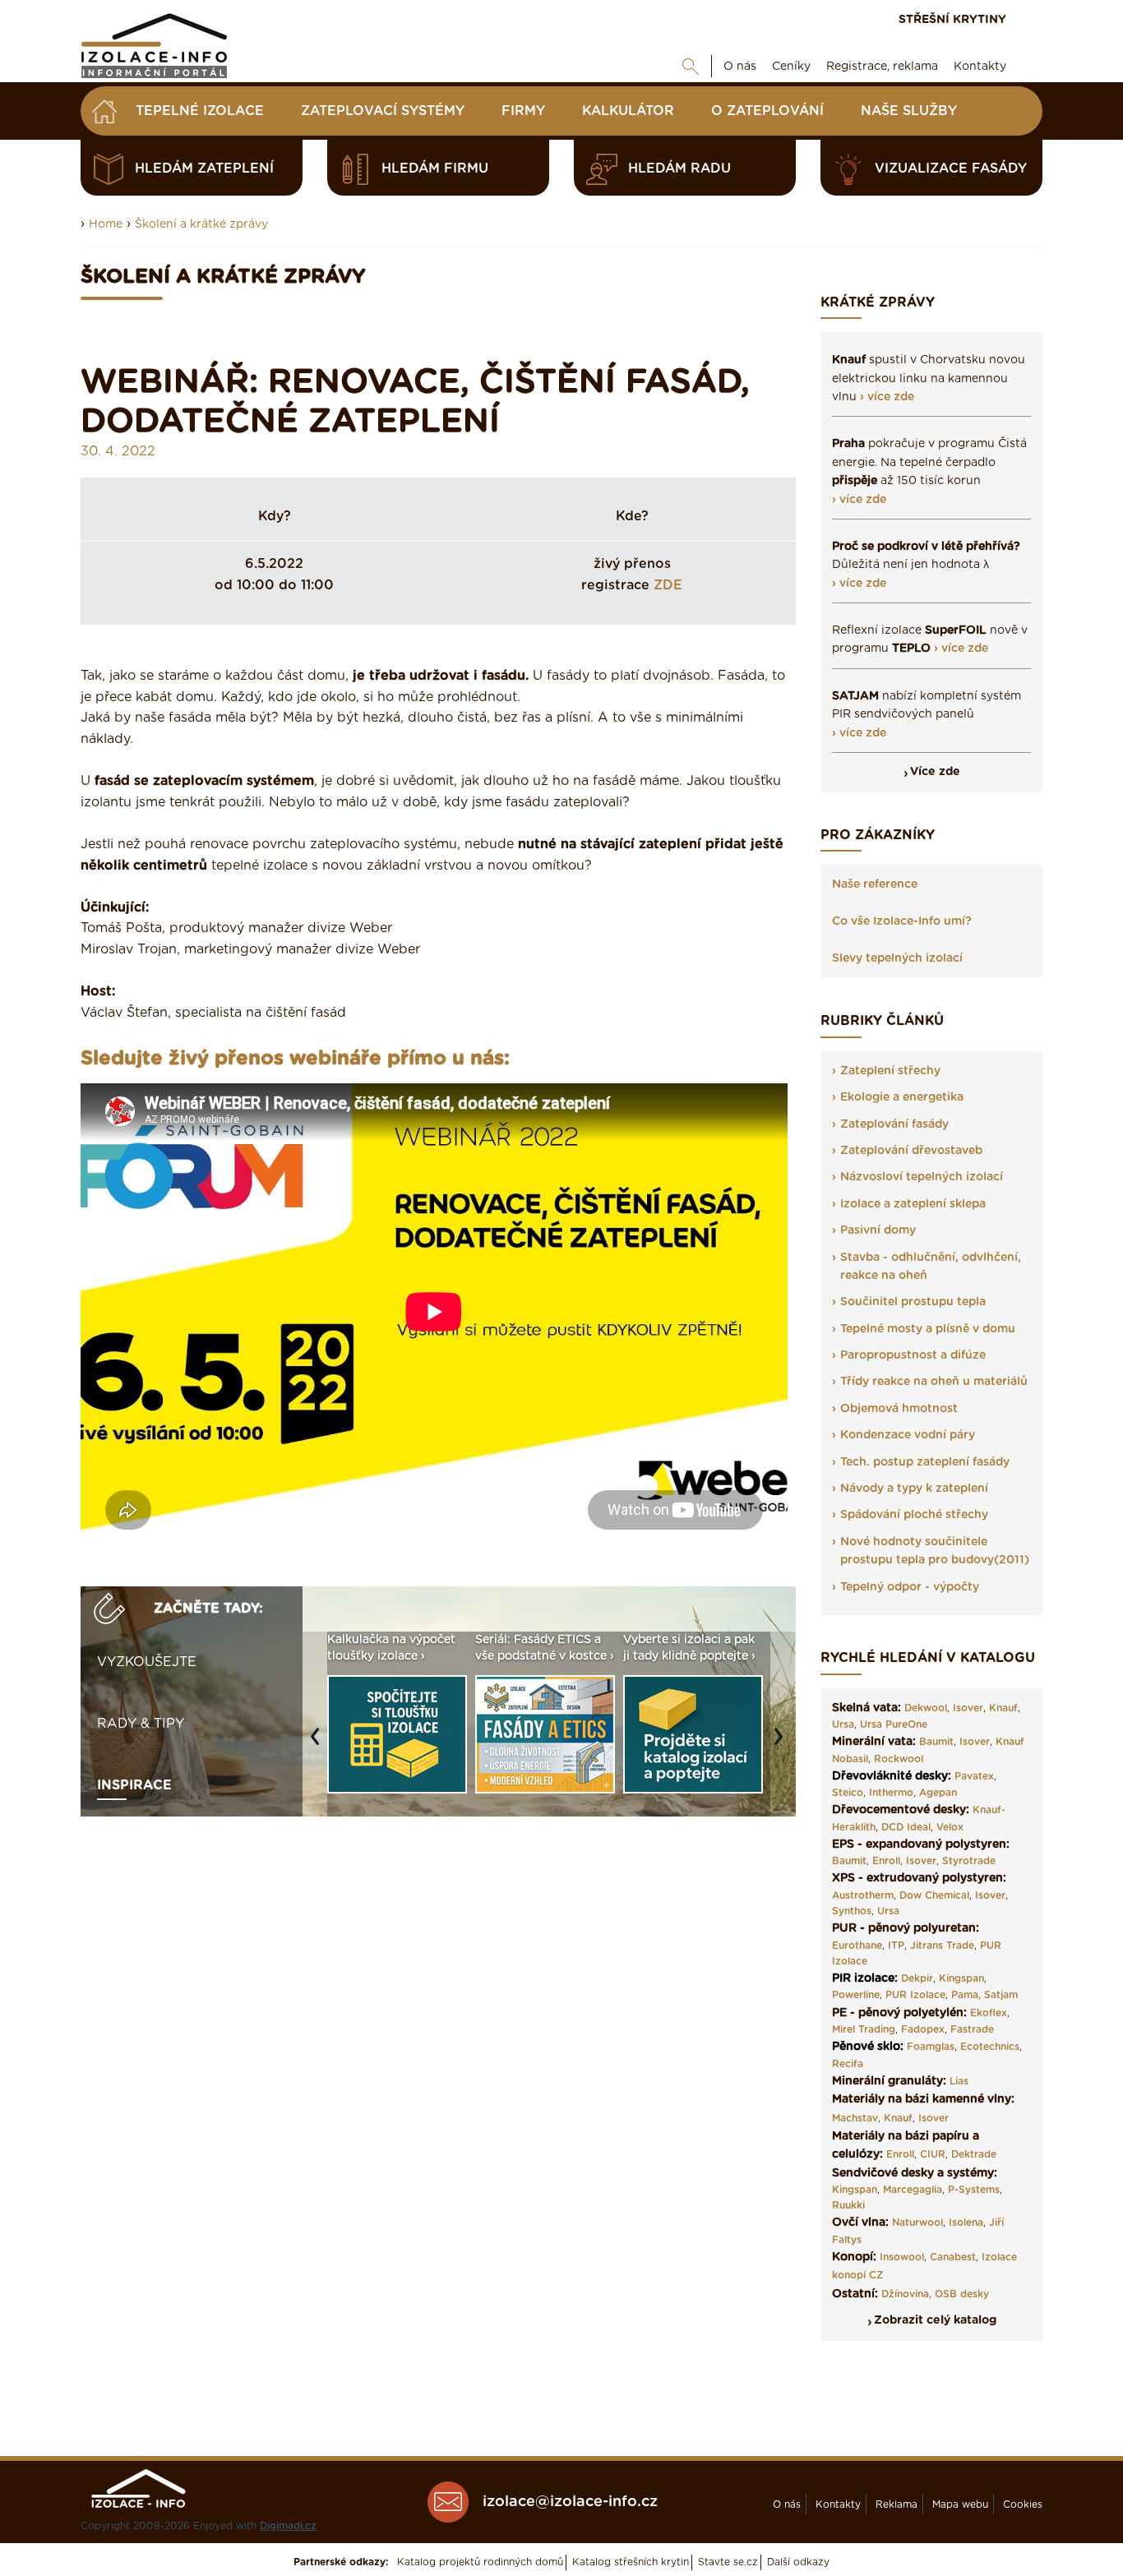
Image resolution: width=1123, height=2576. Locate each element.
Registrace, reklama (882, 67)
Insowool (902, 2257)
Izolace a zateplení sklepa (913, 1204)
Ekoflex (989, 2013)
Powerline (856, 1995)
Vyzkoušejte (147, 1662)
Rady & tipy (141, 1724)
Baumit (936, 1742)
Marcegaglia (913, 2190)
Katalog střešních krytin (631, 2562)
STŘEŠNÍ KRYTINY (952, 20)
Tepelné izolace (200, 111)
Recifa (848, 2064)
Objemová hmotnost (899, 1409)
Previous (319, 1744)
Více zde (935, 772)
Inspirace (134, 1785)
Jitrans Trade (942, 1946)
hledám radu (679, 169)
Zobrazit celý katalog (935, 2320)
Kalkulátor (628, 111)
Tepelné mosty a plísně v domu (928, 1329)
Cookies (1023, 2504)
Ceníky (791, 67)
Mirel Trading (864, 2029)
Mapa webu (960, 2504)
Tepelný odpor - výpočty (910, 1587)
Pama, (966, 1995)
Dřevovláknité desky (890, 1776)
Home (106, 224)
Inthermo (891, 1793)
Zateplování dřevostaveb (911, 1151)
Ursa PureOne (894, 1724)
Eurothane (857, 1946)
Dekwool (926, 1708)
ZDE (668, 585)
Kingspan (961, 1978)
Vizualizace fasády (951, 169)
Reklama (897, 2504)
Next (783, 1744)
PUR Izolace (915, 1995)
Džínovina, (906, 2294)
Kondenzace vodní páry (908, 1435)
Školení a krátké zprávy (201, 224)
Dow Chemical (934, 1895)
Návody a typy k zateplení (914, 1489)
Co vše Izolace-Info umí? (902, 921)
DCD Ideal (906, 1827)
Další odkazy (798, 2562)
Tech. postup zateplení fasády (925, 1462)
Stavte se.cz (728, 2562)
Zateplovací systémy (383, 111)
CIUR (933, 2154)
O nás (740, 67)
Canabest (953, 2257)
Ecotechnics (990, 2047)
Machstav (855, 2118)
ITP (896, 1946)
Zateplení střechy (890, 1071)
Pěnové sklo (866, 2047)
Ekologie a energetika (902, 1097)
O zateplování (767, 111)
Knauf (1003, 1708)
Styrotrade (969, 1861)
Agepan (938, 1793)
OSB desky (962, 2294)
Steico (848, 1793)
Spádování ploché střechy (914, 1515)
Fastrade (972, 2029)
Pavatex (974, 1776)
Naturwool (917, 2223)
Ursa (843, 1724)
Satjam (1001, 1995)
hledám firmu (435, 169)
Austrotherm (863, 1895)
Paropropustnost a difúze (913, 1355)
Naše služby (909, 111)
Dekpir (917, 1978)
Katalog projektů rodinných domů (480, 2562)
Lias (959, 2081)
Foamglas (931, 2047)
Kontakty (980, 67)
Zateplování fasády (894, 1124)
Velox (950, 1827)
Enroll (886, 1861)
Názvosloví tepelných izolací (922, 1177)
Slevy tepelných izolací (897, 958)
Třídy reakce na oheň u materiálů (934, 1382)
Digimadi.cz (288, 2526)
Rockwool (899, 1759)
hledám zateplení (204, 169)
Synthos (852, 1911)
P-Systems (974, 2190)
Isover (968, 1708)
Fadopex (923, 2029)
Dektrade (974, 2154)
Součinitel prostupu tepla (913, 1302)
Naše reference (875, 884)
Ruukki (848, 2205)
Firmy (523, 111)
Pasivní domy (878, 1230)
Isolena (966, 2223)
